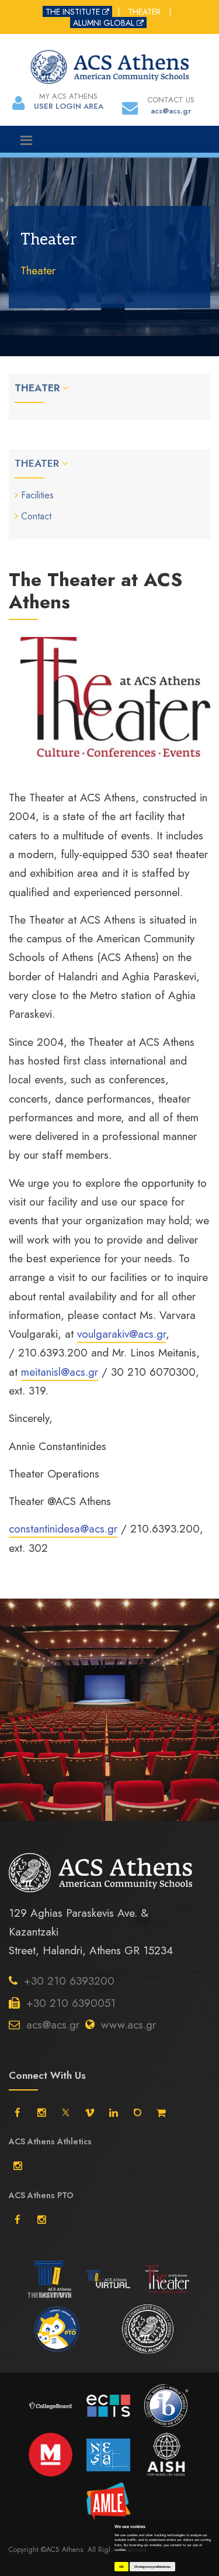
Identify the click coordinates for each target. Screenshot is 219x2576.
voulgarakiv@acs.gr (121, 1334)
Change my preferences (152, 2567)
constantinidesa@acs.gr (63, 1529)
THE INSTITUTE (73, 12)
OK (121, 2567)
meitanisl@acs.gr (60, 1372)
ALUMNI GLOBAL (104, 23)
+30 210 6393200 (69, 1981)
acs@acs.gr (53, 2025)
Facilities (37, 495)
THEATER (144, 12)
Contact (36, 516)
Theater (38, 271)
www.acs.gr (128, 2025)
